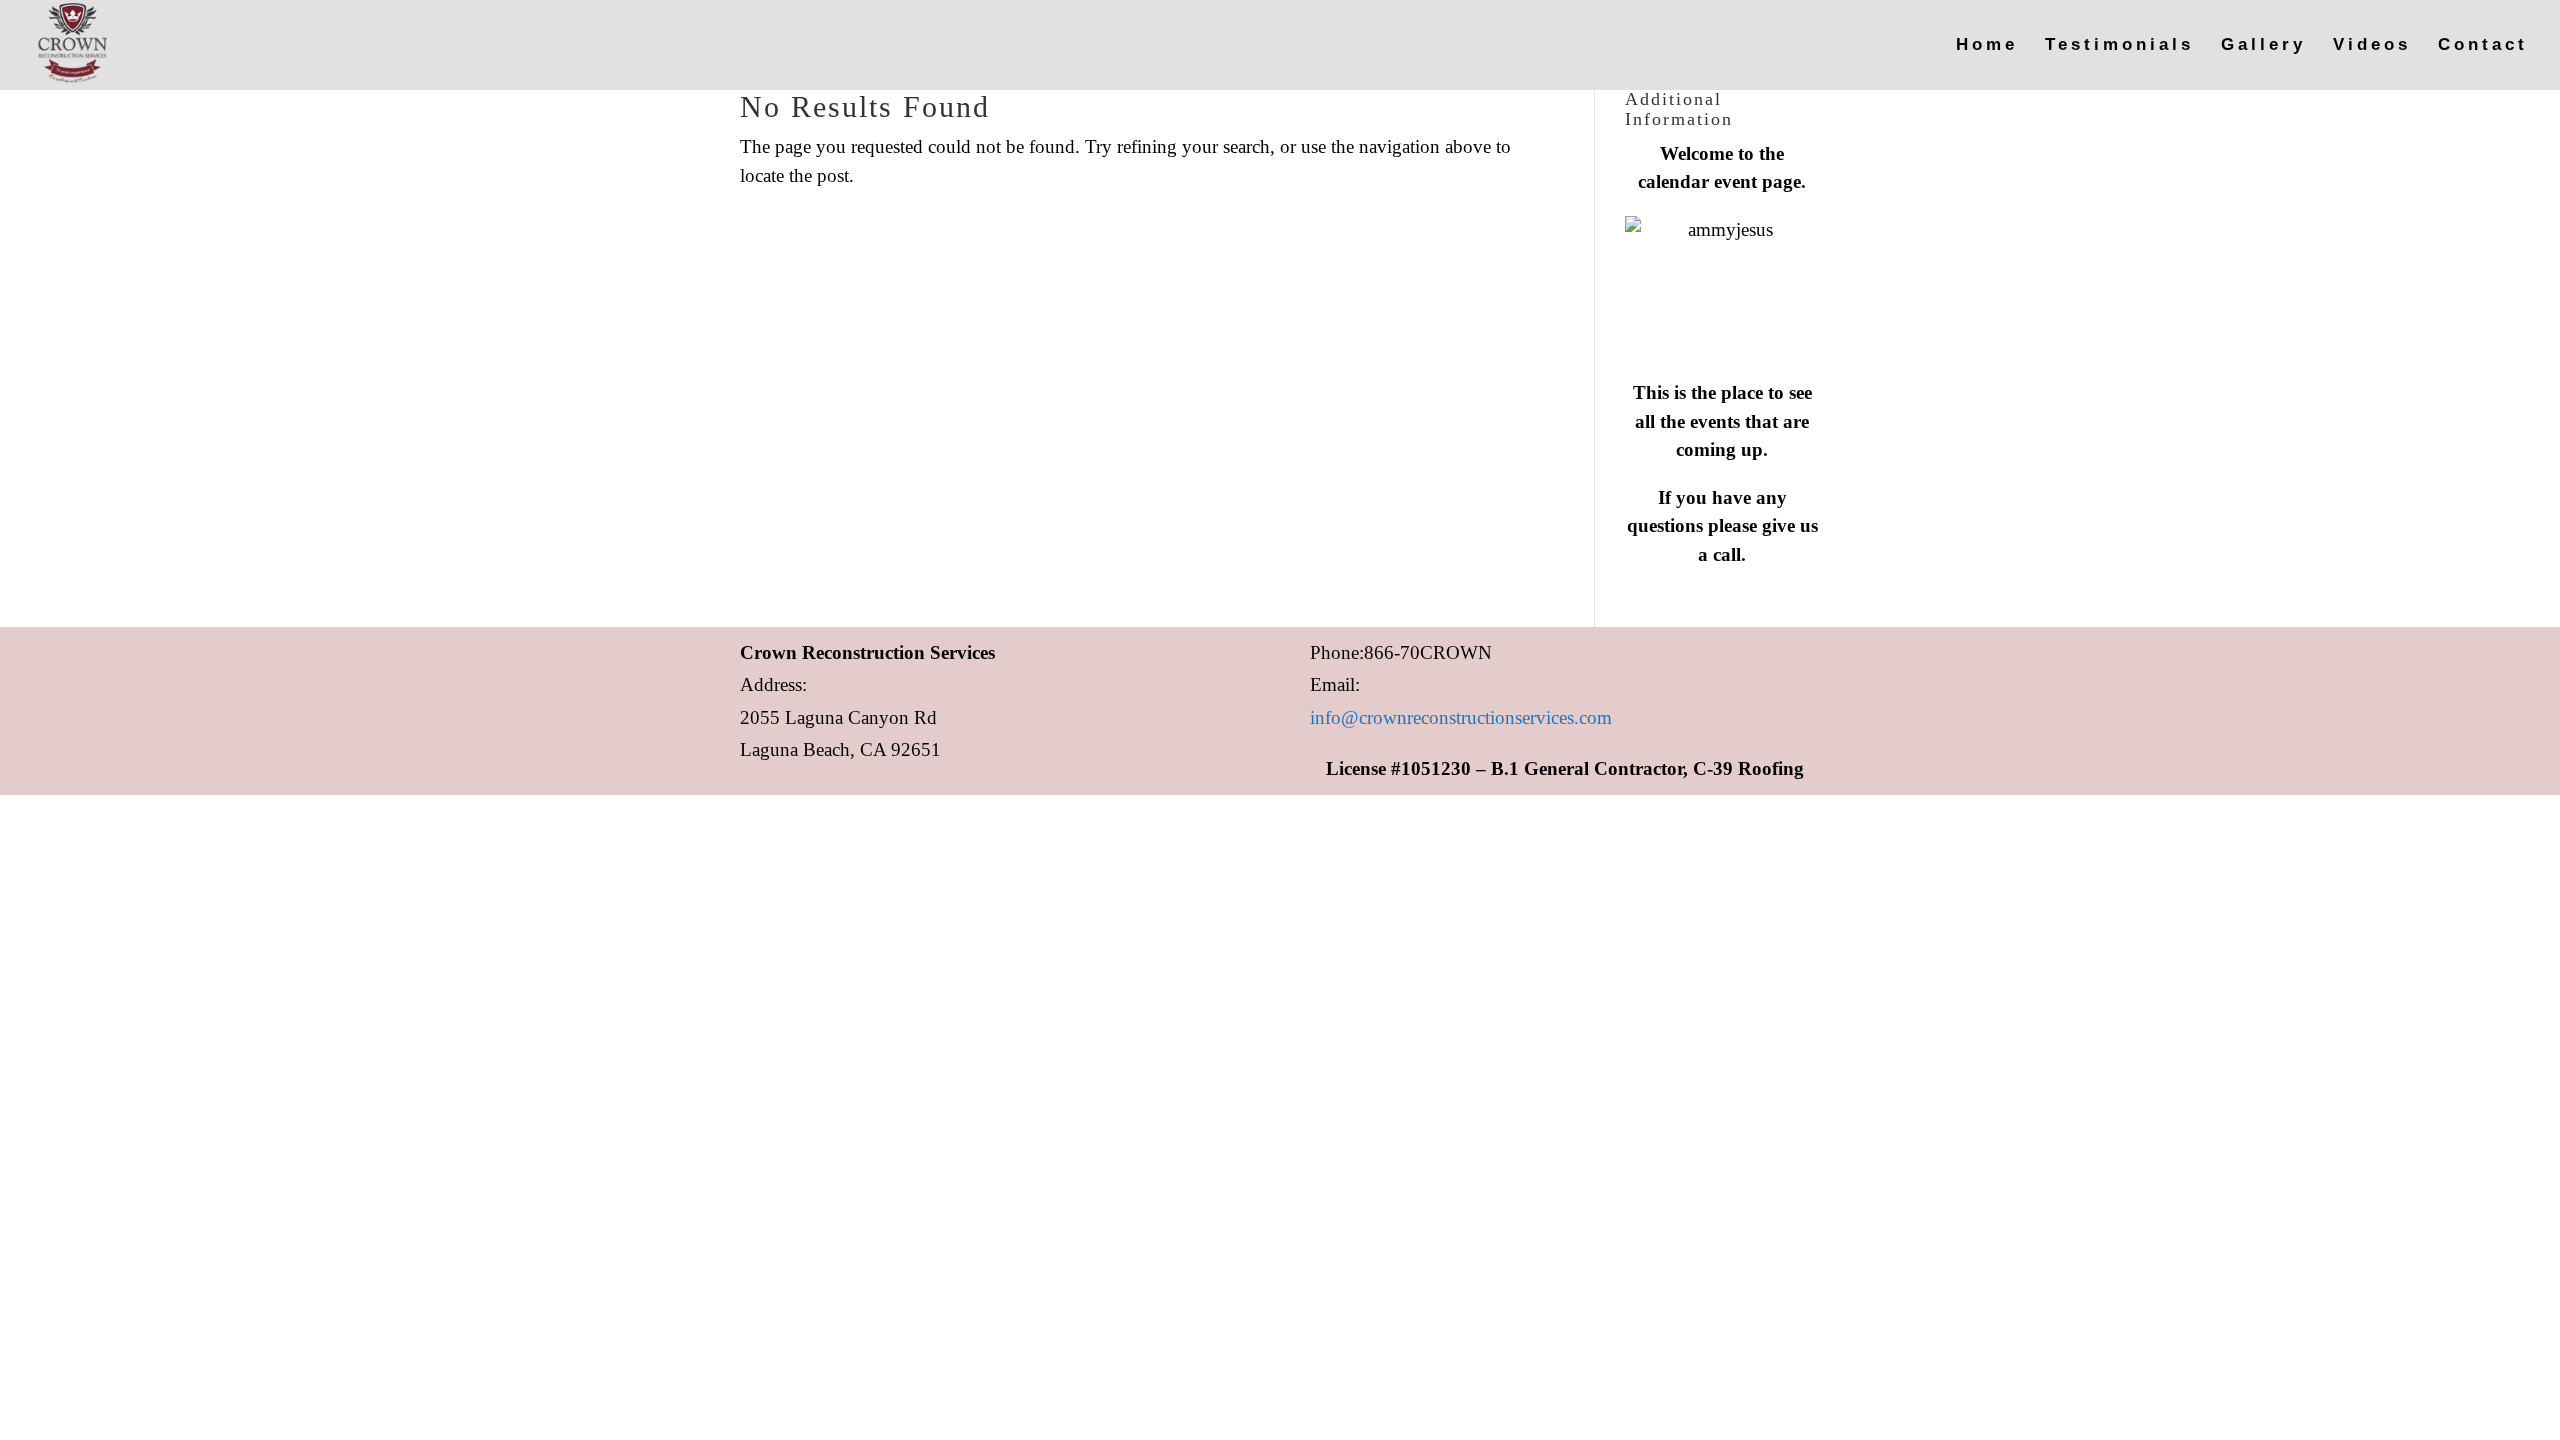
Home (1987, 46)
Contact (2483, 46)
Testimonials (2119, 46)
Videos (2372, 46)
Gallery (2263, 46)
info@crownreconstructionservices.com (1461, 717)
